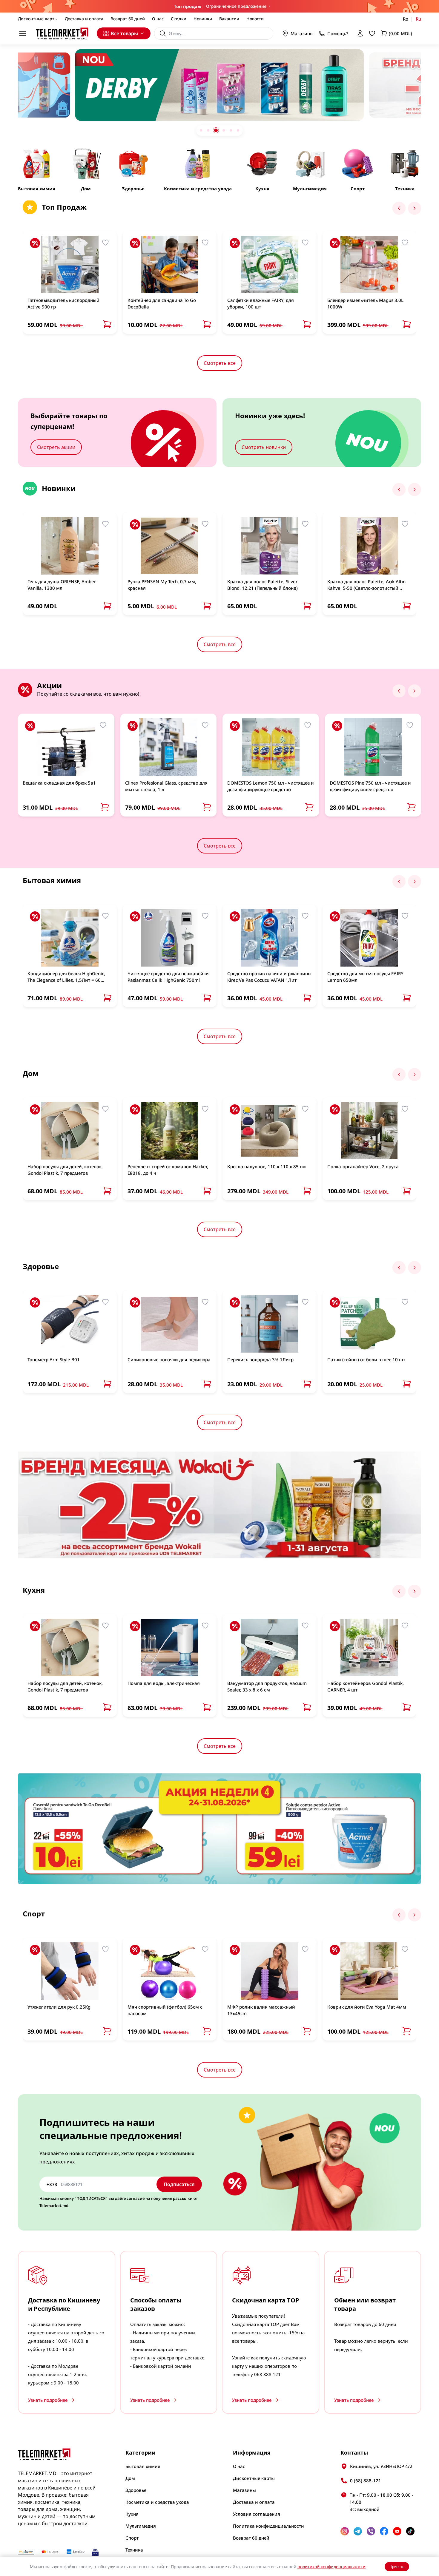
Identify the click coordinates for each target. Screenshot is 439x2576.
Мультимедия (141, 2526)
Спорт (132, 2538)
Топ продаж (188, 6)
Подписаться (179, 2184)
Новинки (203, 19)
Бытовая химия (143, 2466)
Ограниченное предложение (236, 6)
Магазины (302, 33)
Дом (130, 2478)
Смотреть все (220, 363)
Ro (406, 19)
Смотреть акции (56, 447)
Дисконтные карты (38, 19)
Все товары (124, 33)
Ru (418, 19)
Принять (397, 2567)
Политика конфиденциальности (268, 2526)
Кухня (132, 2514)
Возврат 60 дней (128, 19)
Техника (134, 2550)
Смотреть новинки (264, 447)
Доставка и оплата (84, 19)
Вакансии (229, 19)
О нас (158, 19)
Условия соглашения (257, 2514)
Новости (255, 19)
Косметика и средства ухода (157, 2502)
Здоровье (136, 2490)
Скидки (179, 19)
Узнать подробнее (48, 2400)
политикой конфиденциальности (331, 2567)
